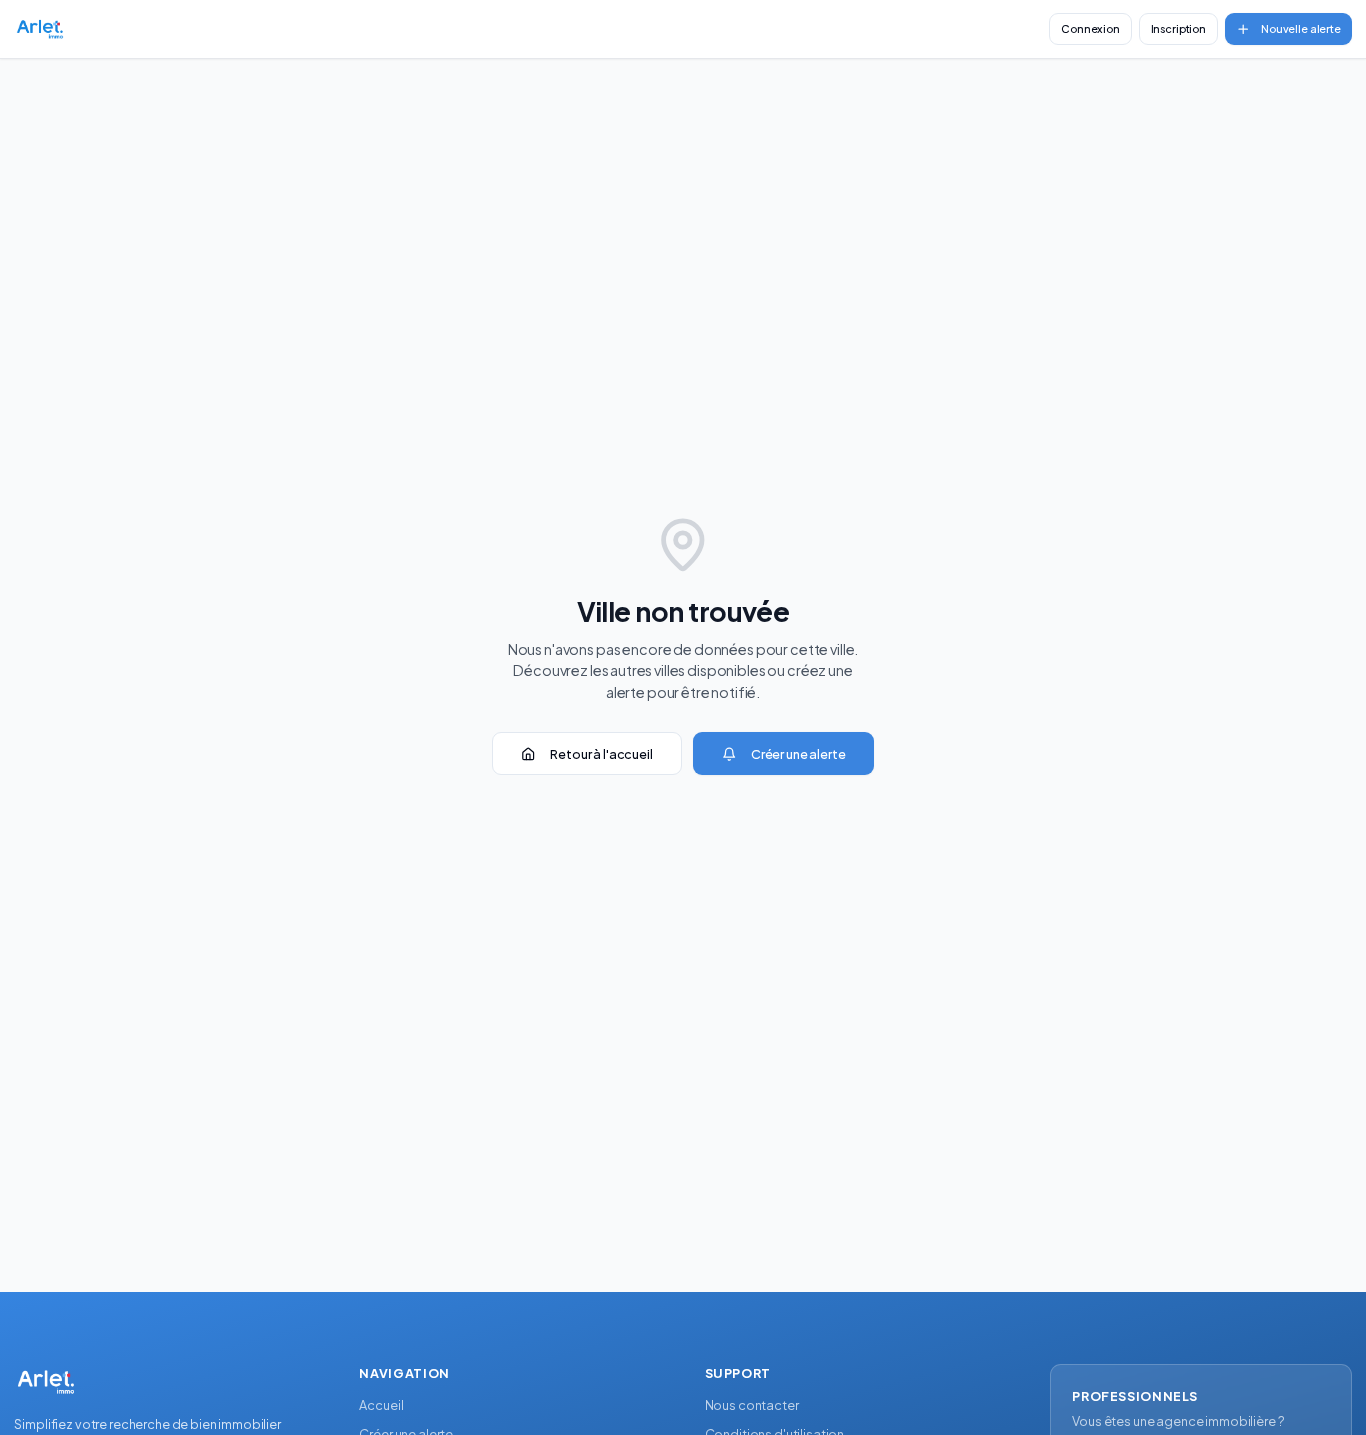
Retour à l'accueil (601, 754)
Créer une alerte (798, 754)
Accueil (381, 1405)
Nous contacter (752, 1405)
